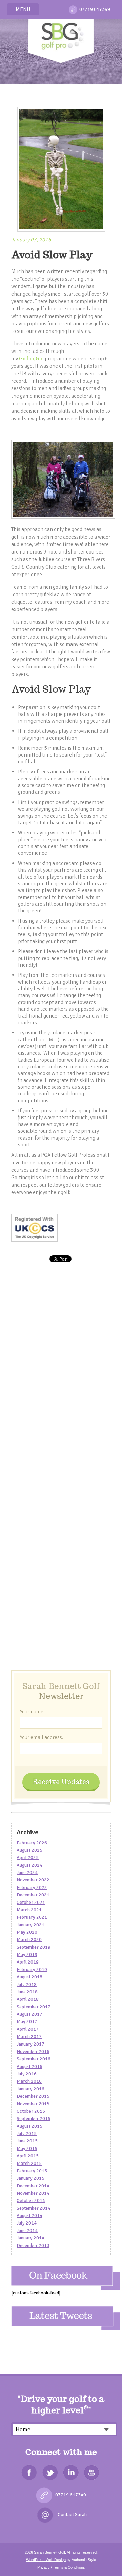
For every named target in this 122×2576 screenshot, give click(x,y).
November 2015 (33, 2104)
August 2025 (29, 1850)
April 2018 (28, 1999)
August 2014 (29, 2216)
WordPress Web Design (46, 2560)
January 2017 (30, 2044)
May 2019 (27, 1955)
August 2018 (29, 1977)
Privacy (44, 2567)
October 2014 (31, 2201)
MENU (23, 9)
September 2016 (34, 2059)
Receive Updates (61, 1781)
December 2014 (33, 2186)
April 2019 (28, 1962)
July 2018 (27, 1984)
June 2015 (27, 2141)
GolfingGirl (31, 359)
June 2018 (27, 1992)
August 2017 (29, 2014)
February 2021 (32, 1917)
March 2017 (29, 2037)
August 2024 (29, 1865)
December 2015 (33, 2096)
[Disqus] (61, 1392)
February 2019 (32, 1969)
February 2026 (32, 1843)
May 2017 (27, 2022)
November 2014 (33, 2193)
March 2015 (29, 2163)
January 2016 (30, 2089)
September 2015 (34, 2119)
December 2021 (33, 1895)
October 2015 (31, 2111)
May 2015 (27, 2148)
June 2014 (27, 2230)
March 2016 (29, 2081)
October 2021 (31, 1902)
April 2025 (28, 1858)
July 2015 (27, 2134)
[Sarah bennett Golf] (61, 39)
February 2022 (32, 1887)
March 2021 (29, 1910)
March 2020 (29, 1940)
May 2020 (27, 1932)
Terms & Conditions (69, 2567)
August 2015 (29, 2126)
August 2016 (29, 2066)
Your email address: (42, 1737)
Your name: (32, 1712)
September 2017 (34, 2007)
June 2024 (27, 1873)
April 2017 (28, 2029)
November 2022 (33, 1880)
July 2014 (27, 2223)
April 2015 (28, 2156)
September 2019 (34, 1947)
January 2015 (30, 2178)
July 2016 (27, 2074)
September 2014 (34, 2208)
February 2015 (32, 2171)
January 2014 (30, 2238)
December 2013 (33, 2245)
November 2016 (33, 2051)
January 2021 (30, 1925)
